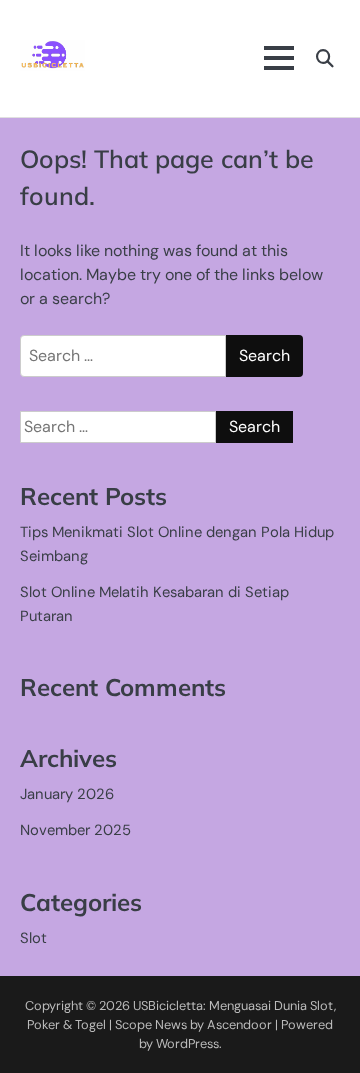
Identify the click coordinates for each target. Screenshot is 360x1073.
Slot (33, 938)
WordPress (187, 1043)
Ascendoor (239, 1024)
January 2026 (67, 794)
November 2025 (75, 830)
